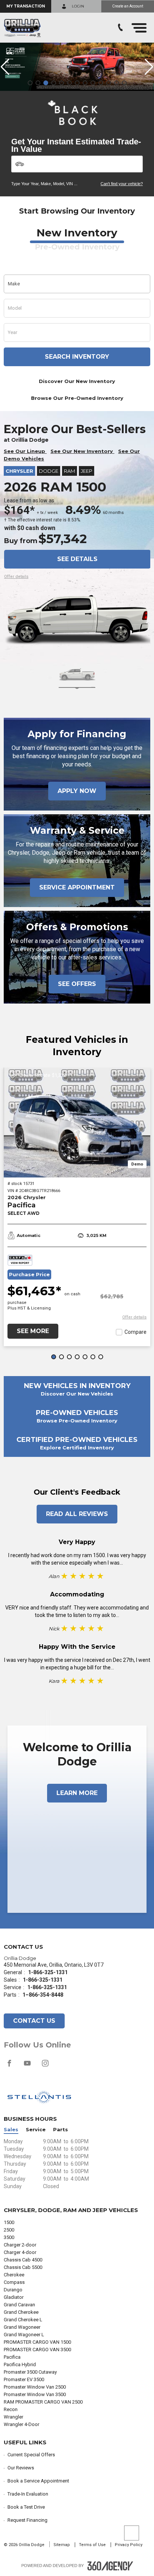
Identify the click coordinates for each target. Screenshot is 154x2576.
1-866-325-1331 (48, 1972)
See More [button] (33, 1331)
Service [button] (36, 2130)
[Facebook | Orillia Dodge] (10, 2067)
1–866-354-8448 (43, 1995)
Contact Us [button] (34, 2021)
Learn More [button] (77, 1793)
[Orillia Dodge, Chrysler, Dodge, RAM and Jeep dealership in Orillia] (22, 28)
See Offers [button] (77, 984)
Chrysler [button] (19, 471)
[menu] (139, 28)
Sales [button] (11, 2130)
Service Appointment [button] (77, 887)
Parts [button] (61, 2130)
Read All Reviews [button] (77, 1514)
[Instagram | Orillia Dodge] (45, 2067)
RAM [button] (70, 471)
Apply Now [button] (77, 791)
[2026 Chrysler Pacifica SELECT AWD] (77, 1122)
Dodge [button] (49, 471)
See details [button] (77, 559)
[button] (26, 6)
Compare (135, 1332)
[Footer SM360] (110, 2566)
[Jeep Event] (77, 67)
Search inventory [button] (77, 357)
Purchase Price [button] (29, 1275)
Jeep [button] (87, 471)
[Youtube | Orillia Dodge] (28, 2067)
